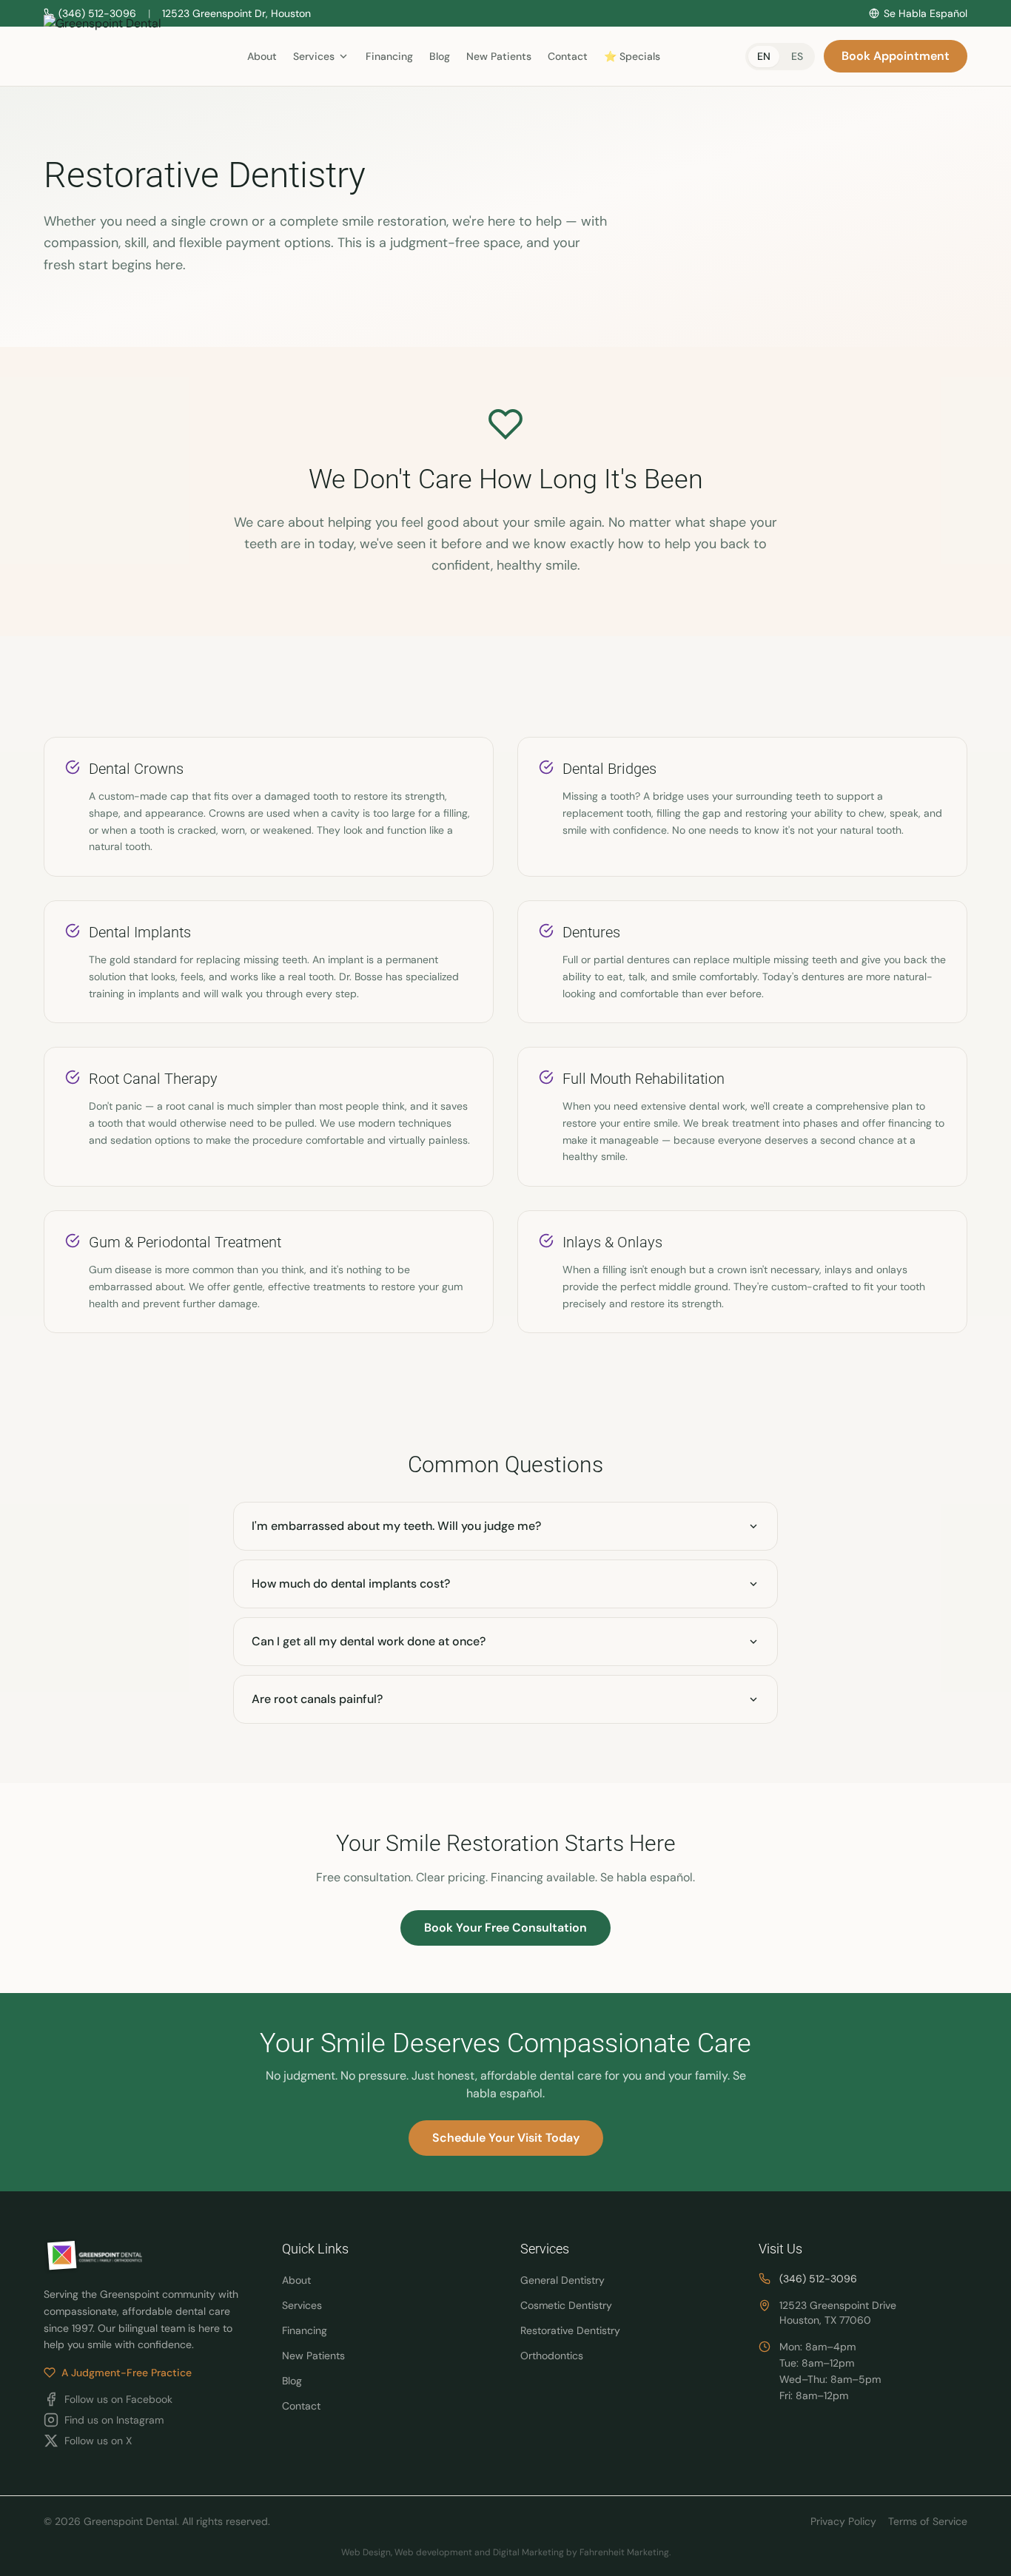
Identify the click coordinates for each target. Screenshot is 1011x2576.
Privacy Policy (843, 2521)
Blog (440, 56)
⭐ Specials (632, 56)
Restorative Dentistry (570, 2330)
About (262, 56)
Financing (389, 56)
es (797, 56)
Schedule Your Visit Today (506, 2138)
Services (302, 2305)
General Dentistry (562, 2280)
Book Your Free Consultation (505, 1928)
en (764, 56)
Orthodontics (552, 2356)
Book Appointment (896, 56)
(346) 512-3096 (818, 2279)
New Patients (499, 56)
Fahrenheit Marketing (624, 2552)
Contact (568, 56)
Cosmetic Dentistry (566, 2305)
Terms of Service (928, 2521)
